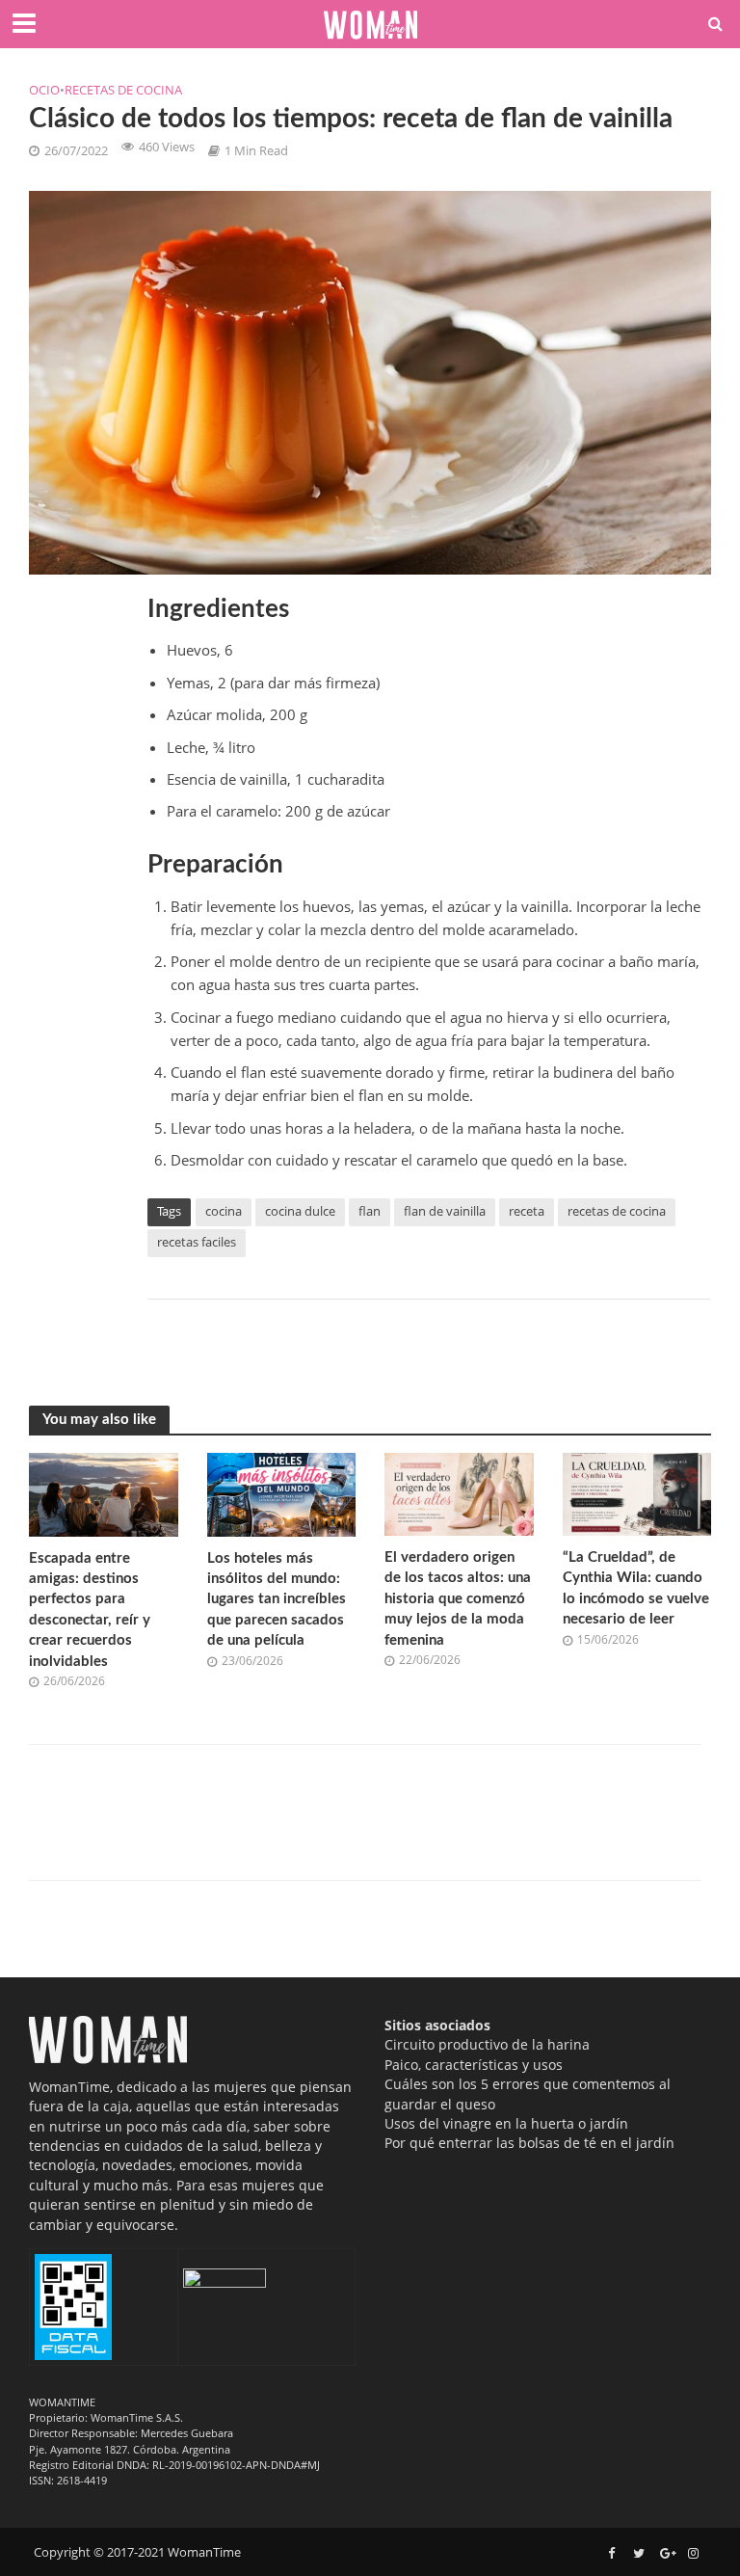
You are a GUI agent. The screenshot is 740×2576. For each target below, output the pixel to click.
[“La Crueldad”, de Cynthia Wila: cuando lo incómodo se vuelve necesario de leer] (637, 1492)
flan (370, 1211)
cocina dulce (300, 1211)
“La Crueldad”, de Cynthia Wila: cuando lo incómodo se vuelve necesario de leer (636, 1588)
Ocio (44, 90)
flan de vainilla (445, 1211)
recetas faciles (197, 1242)
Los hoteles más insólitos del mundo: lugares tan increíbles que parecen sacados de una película (277, 1600)
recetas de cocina (617, 1211)
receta (527, 1211)
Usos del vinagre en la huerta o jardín (506, 2123)
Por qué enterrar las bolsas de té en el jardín (529, 2143)
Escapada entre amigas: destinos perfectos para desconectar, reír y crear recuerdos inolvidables (90, 1610)
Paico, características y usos (474, 2065)
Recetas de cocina (123, 90)
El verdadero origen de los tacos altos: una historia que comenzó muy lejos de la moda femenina (458, 1599)
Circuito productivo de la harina (487, 2044)
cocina (224, 1211)
